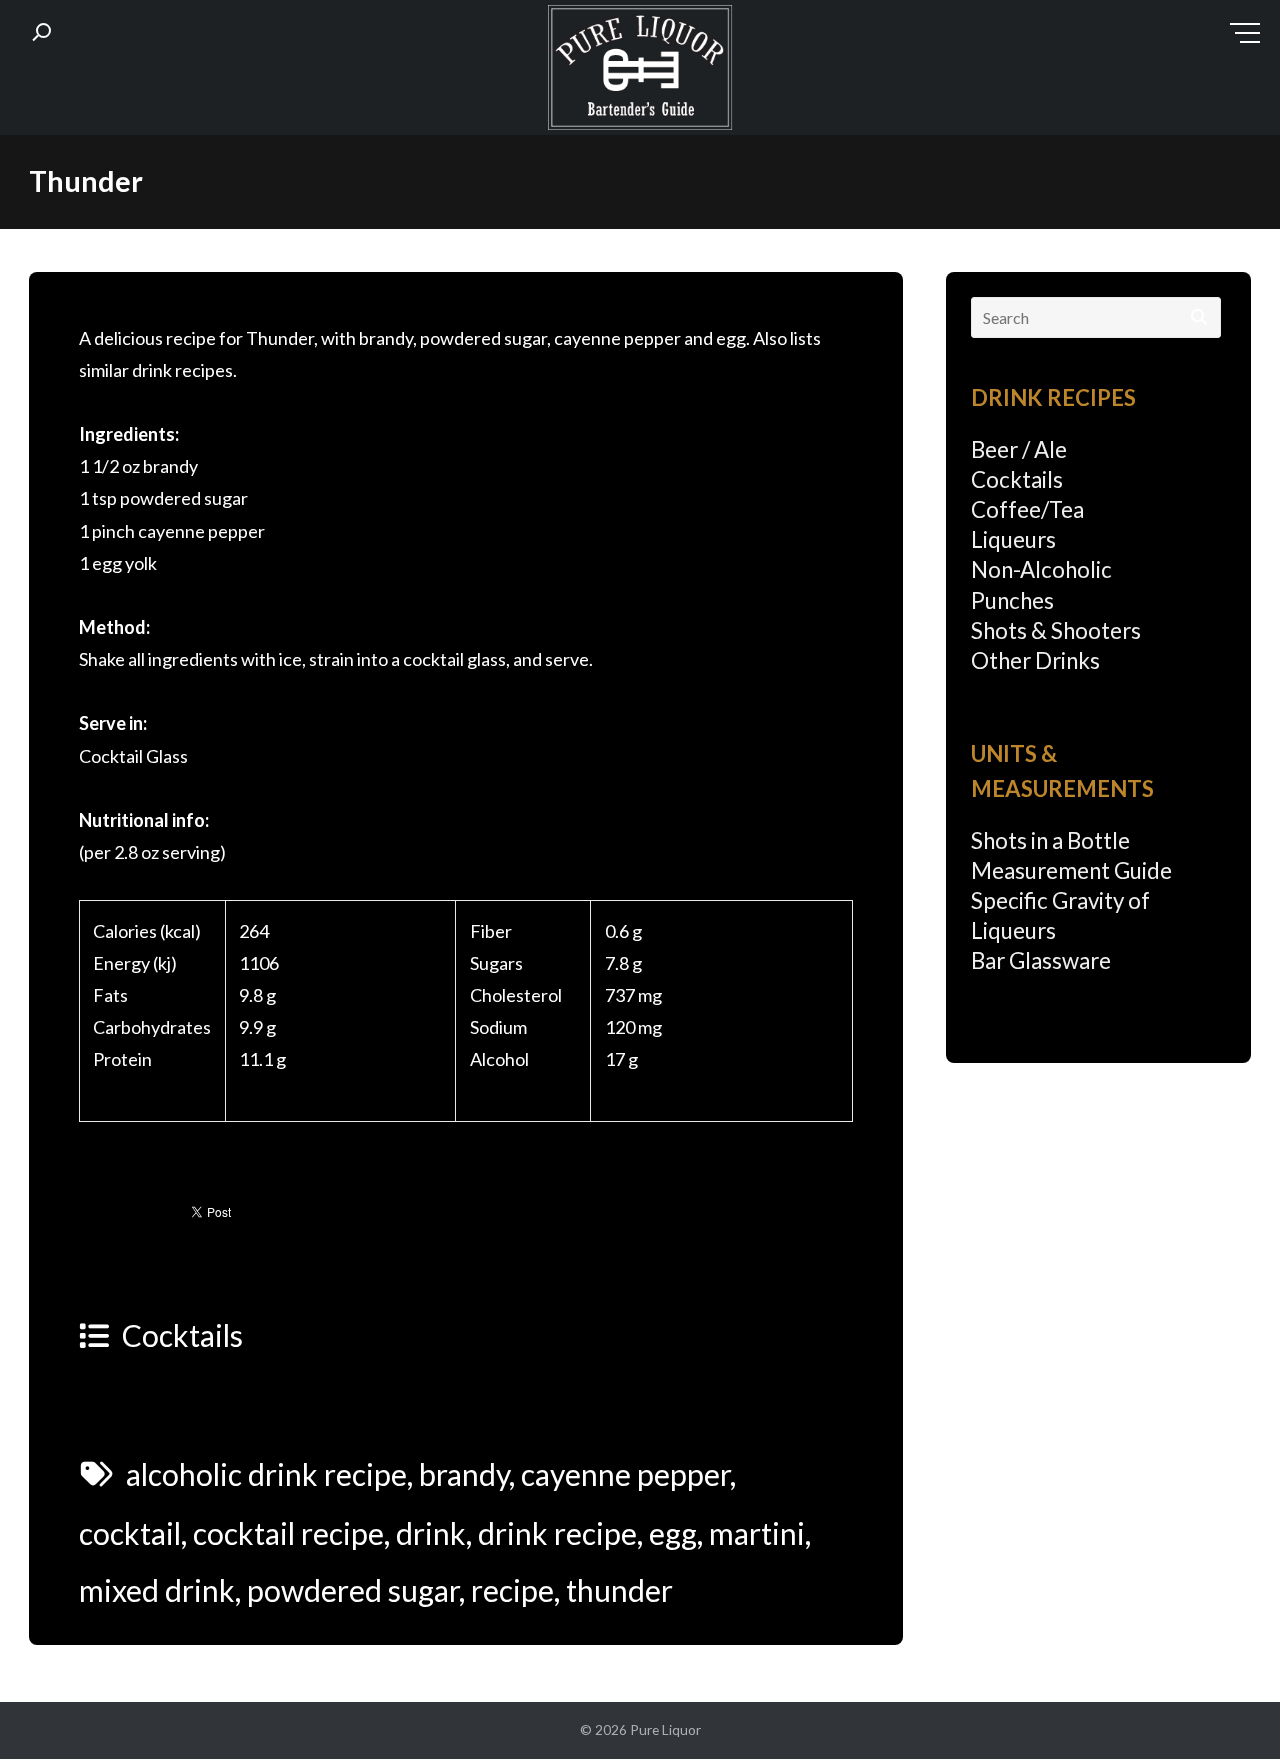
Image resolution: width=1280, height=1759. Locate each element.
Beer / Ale (1019, 449)
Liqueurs (1013, 539)
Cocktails (182, 1335)
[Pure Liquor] (640, 72)
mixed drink (157, 1590)
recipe (512, 1590)
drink (431, 1533)
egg (673, 1533)
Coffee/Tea (1027, 509)
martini (757, 1533)
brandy (464, 1474)
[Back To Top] (1224, 1705)
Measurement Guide (1071, 870)
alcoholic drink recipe (266, 1474)
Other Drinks (1035, 660)
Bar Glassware (1041, 960)
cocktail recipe (288, 1533)
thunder (619, 1590)
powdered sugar (353, 1590)
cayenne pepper (625, 1474)
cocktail (130, 1533)
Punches (1012, 600)
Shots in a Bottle (1050, 840)
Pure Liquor (665, 1729)
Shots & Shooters (1056, 630)
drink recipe (557, 1533)
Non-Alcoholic (1041, 569)
